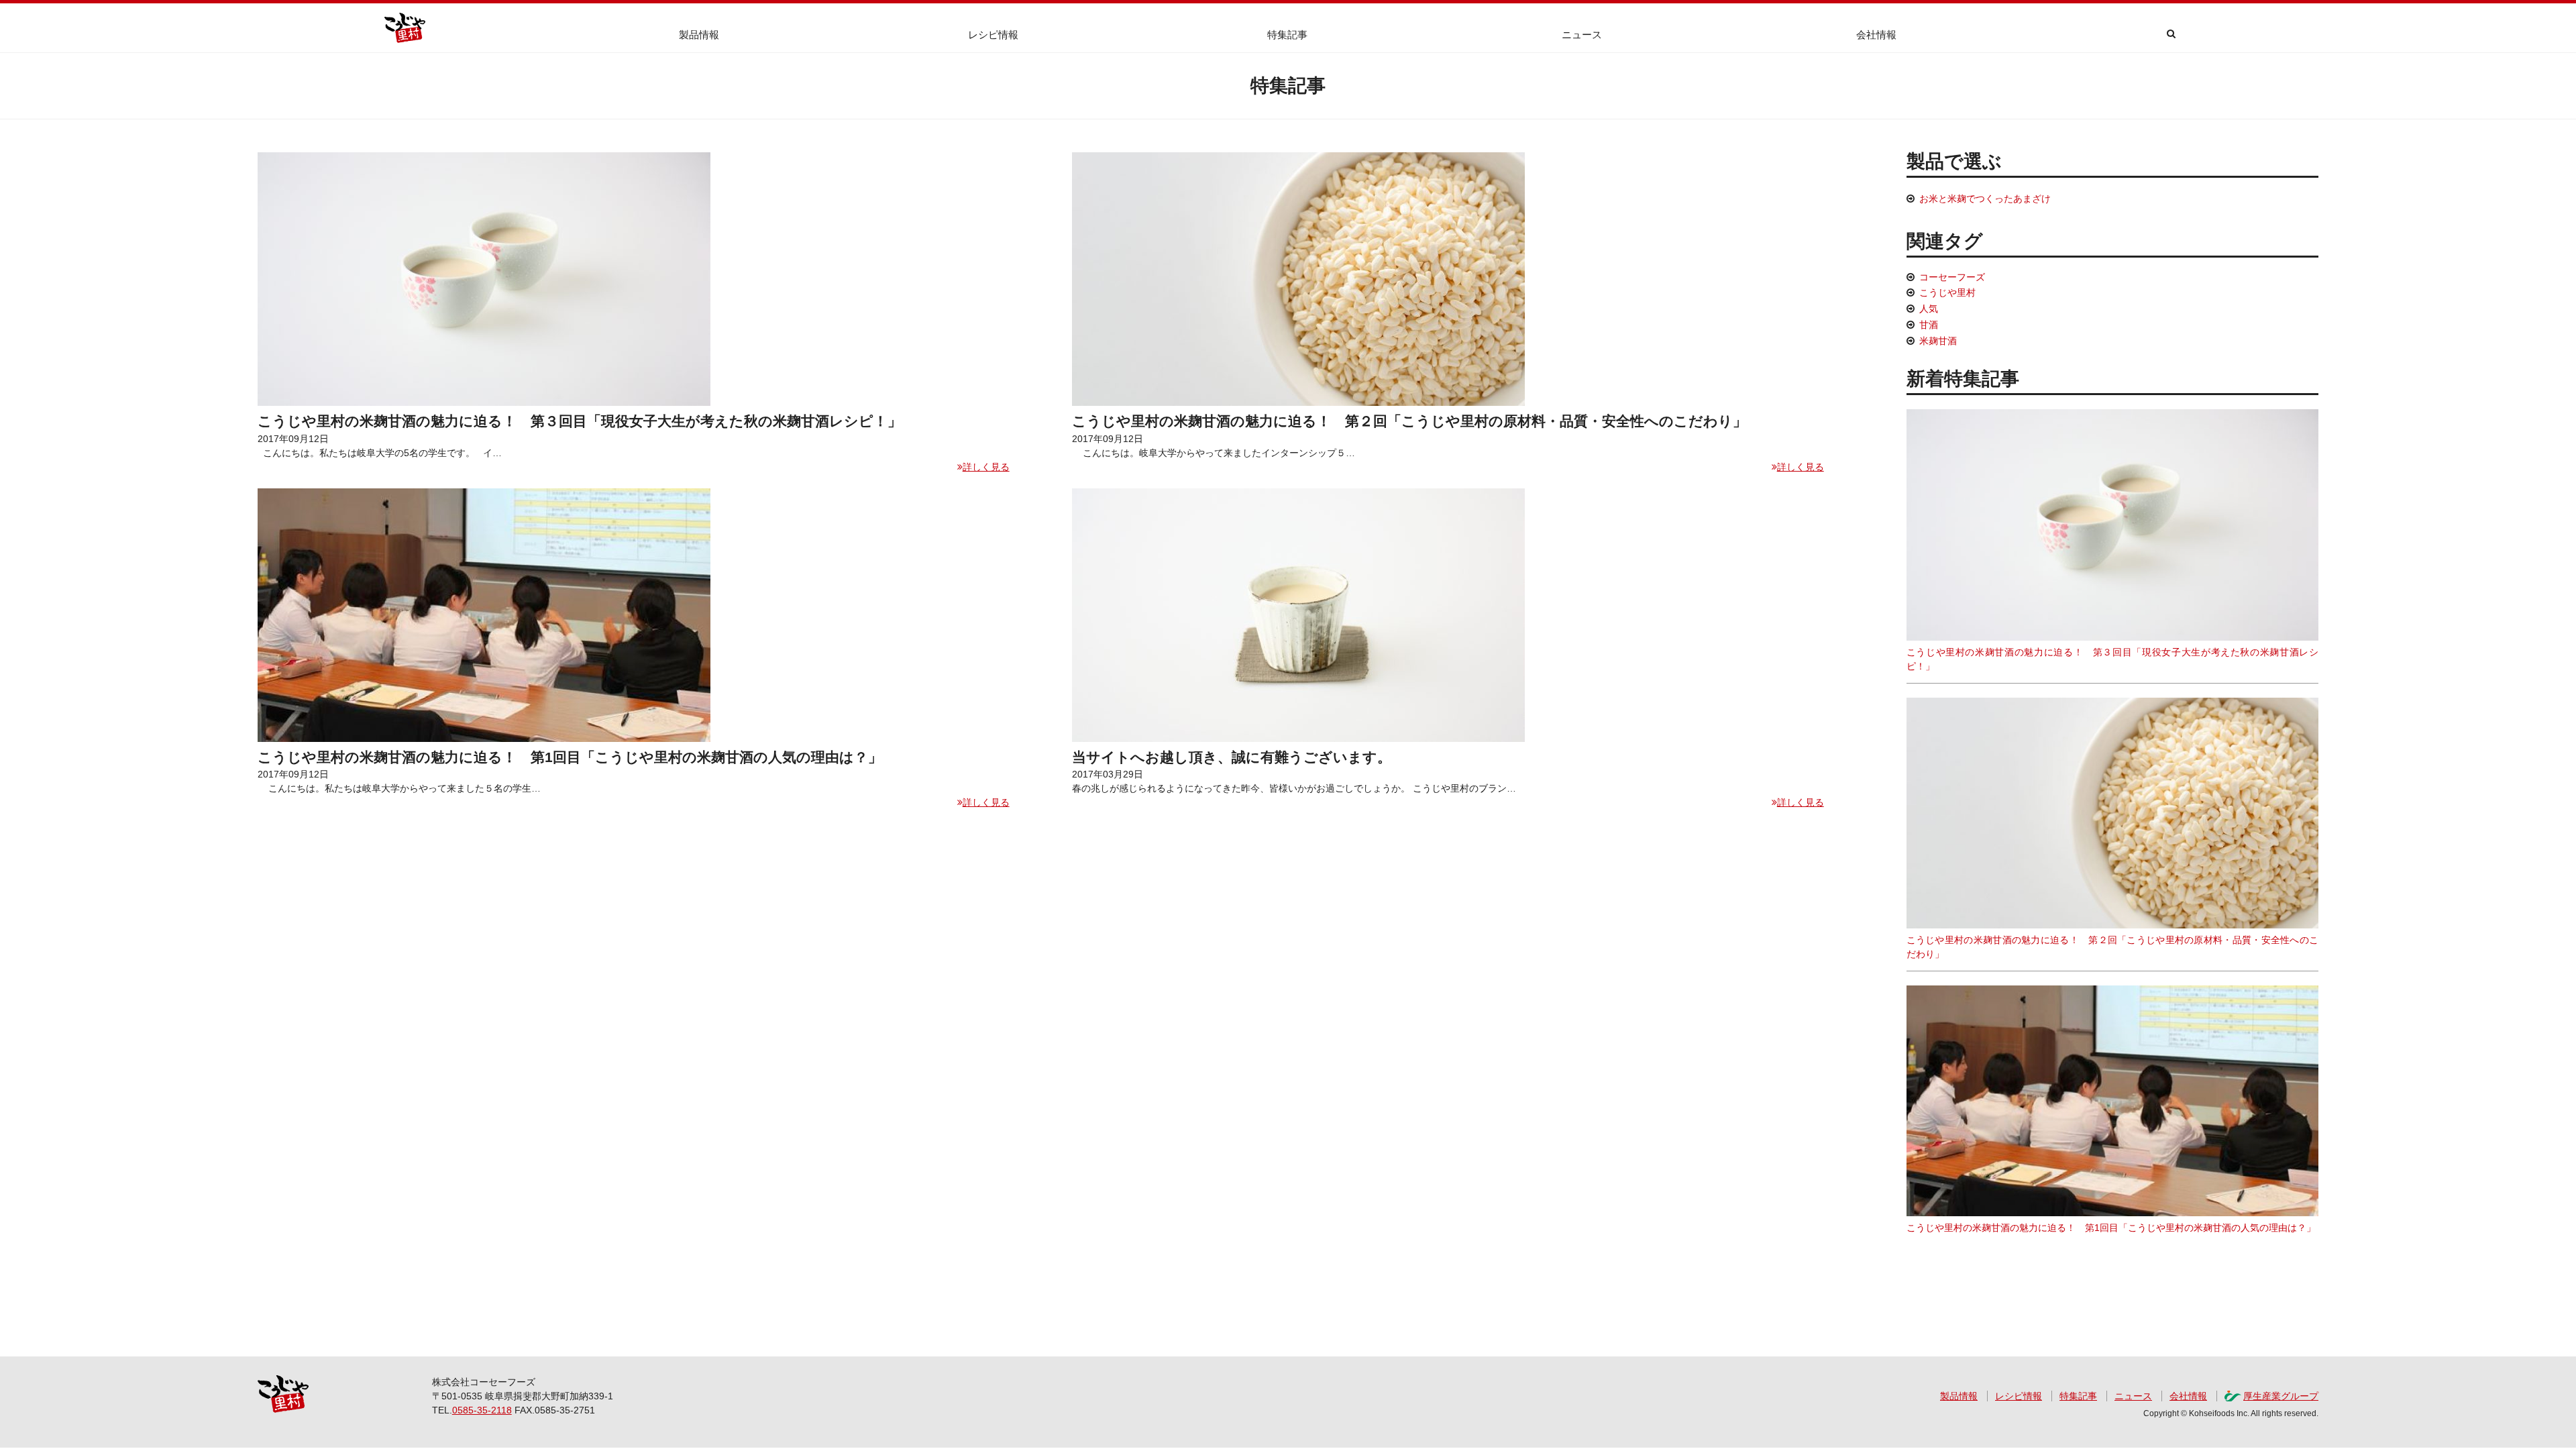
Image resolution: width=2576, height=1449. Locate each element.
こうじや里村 (1947, 292)
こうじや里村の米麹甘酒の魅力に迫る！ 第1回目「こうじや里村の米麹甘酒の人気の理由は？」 (570, 757)
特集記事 (1287, 35)
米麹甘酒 (1938, 341)
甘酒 (1929, 325)
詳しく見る (986, 467)
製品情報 (699, 35)
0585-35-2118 (482, 1410)
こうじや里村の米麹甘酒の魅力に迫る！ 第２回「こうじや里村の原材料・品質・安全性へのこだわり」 (1409, 421)
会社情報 (1876, 35)
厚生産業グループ (2281, 1396)
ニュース (1582, 35)
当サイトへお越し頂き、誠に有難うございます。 (1232, 757)
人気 (1929, 309)
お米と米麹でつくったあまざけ (1985, 199)
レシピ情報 (993, 35)
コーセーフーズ (1952, 277)
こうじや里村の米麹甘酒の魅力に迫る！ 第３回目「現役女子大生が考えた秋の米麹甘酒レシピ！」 (580, 421)
